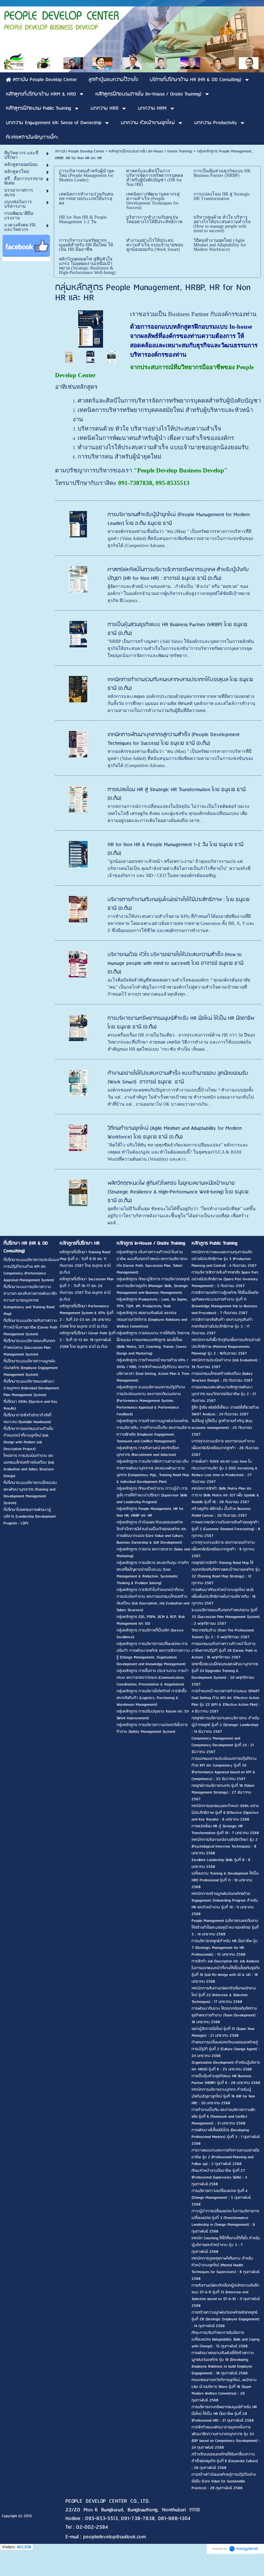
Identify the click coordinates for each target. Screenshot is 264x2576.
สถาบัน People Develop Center (80, 151)
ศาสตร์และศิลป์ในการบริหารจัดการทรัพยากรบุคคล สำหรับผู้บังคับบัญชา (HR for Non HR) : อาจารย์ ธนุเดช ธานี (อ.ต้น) (178, 574)
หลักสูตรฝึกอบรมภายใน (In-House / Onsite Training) (151, 151)
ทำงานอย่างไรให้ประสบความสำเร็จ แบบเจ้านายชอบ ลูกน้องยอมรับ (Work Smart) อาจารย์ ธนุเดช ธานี (178, 1078)
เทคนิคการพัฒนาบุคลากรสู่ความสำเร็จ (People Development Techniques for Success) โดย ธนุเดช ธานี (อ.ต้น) (174, 739)
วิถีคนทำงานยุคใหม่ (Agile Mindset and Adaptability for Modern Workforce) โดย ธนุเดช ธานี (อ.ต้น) (175, 1133)
